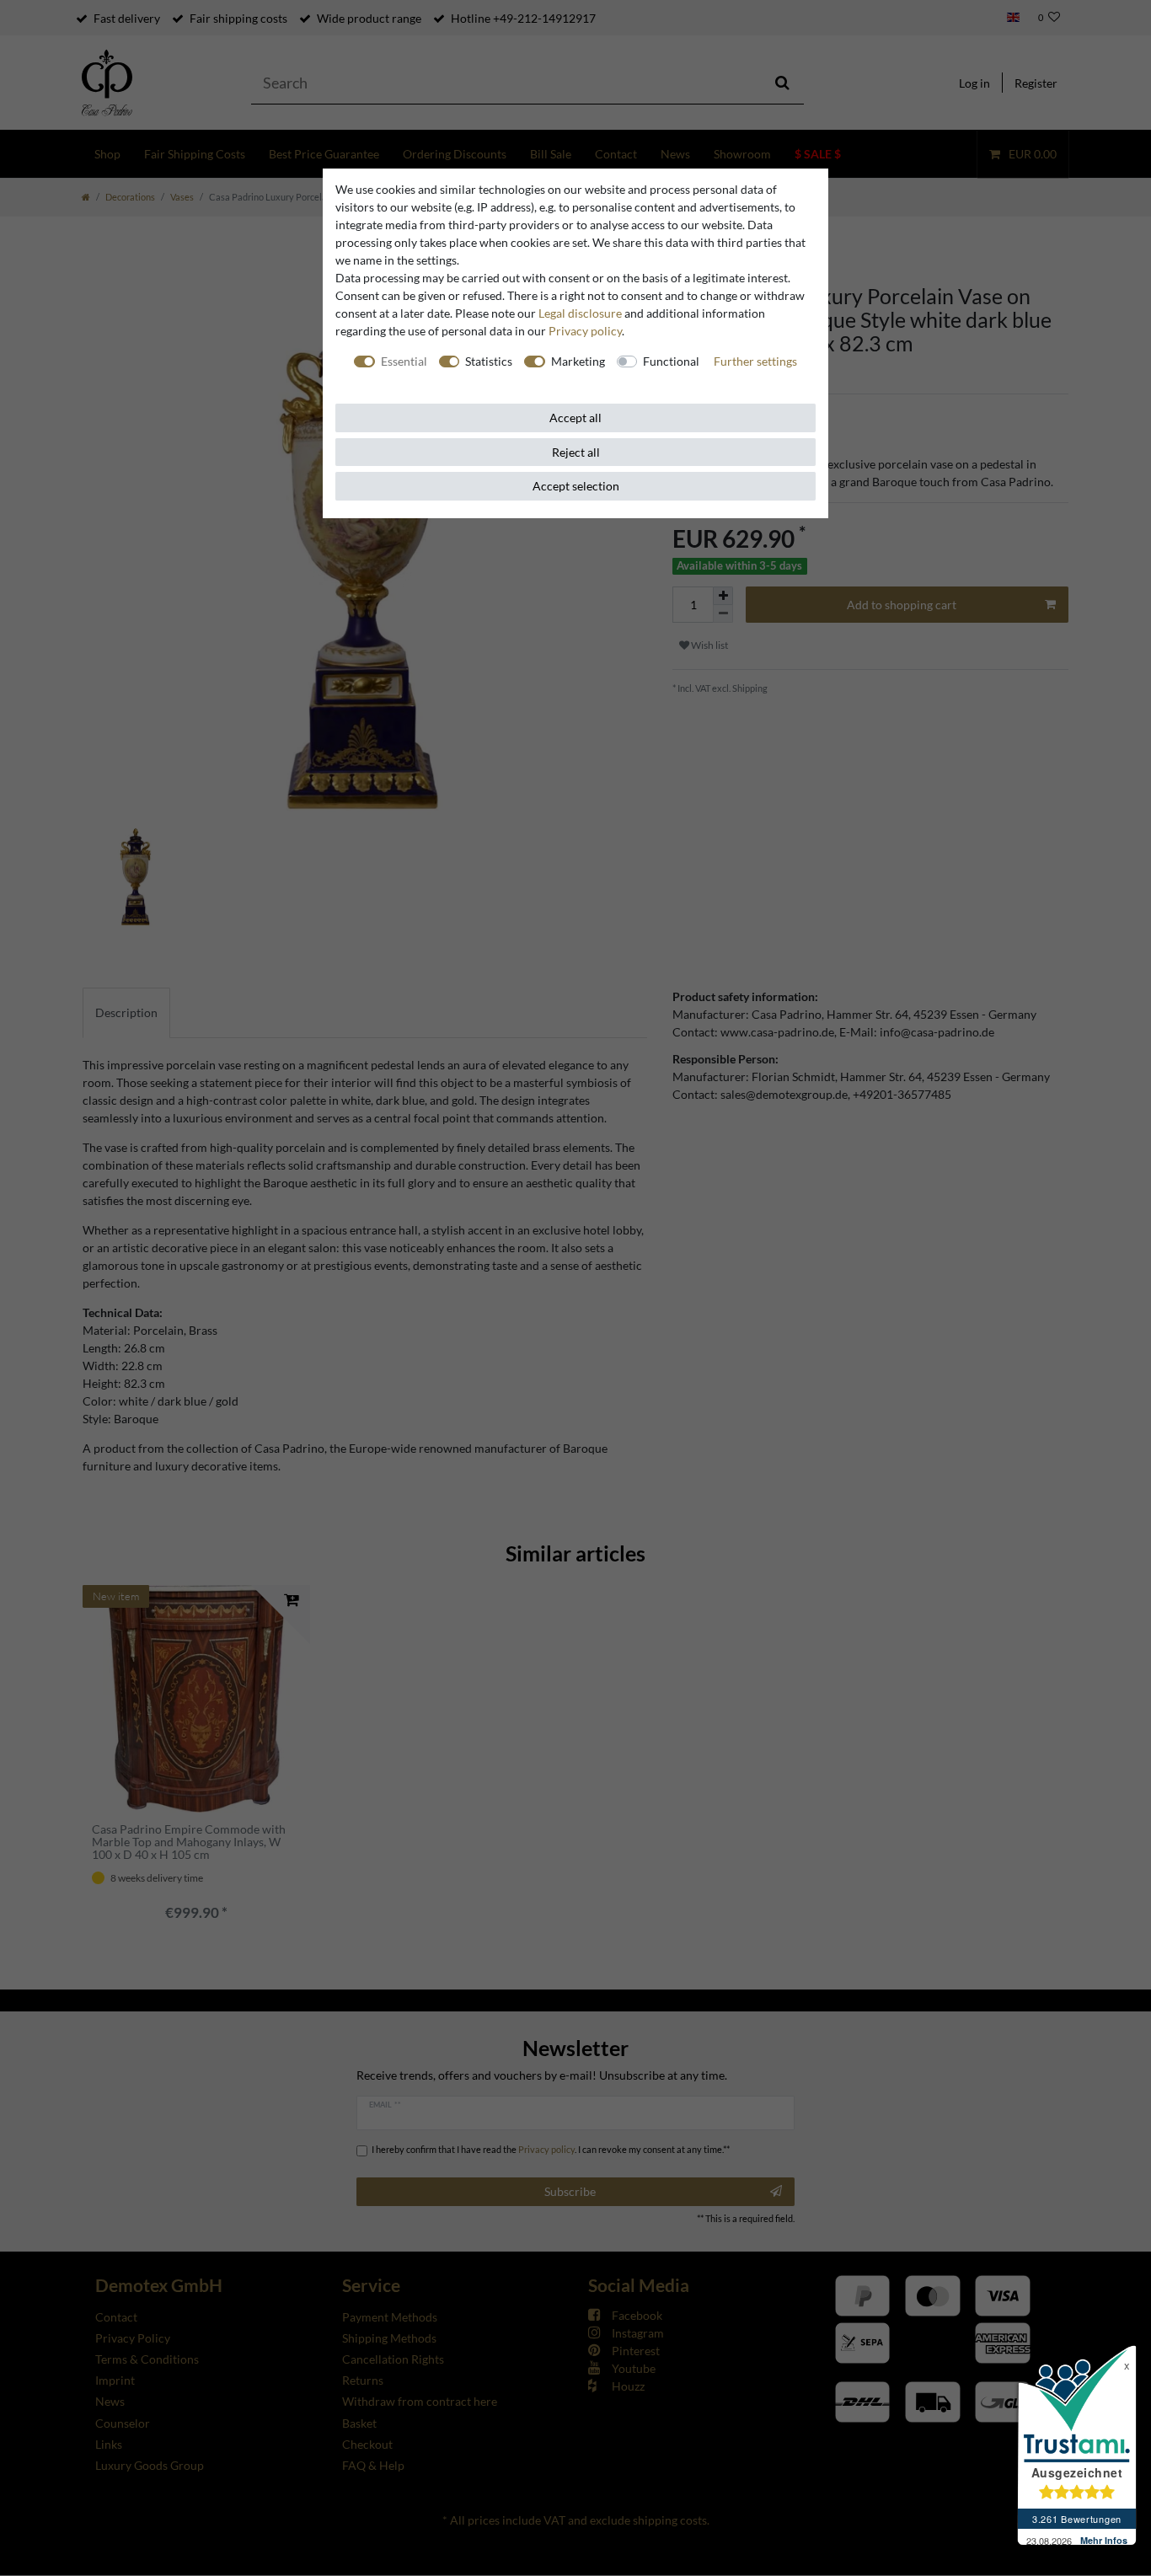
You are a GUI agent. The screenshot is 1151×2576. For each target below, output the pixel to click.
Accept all (575, 418)
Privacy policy (585, 331)
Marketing (578, 361)
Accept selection (576, 486)
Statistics (489, 361)
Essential (404, 361)
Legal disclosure (580, 313)
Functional (671, 361)
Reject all (576, 452)
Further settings (755, 361)
